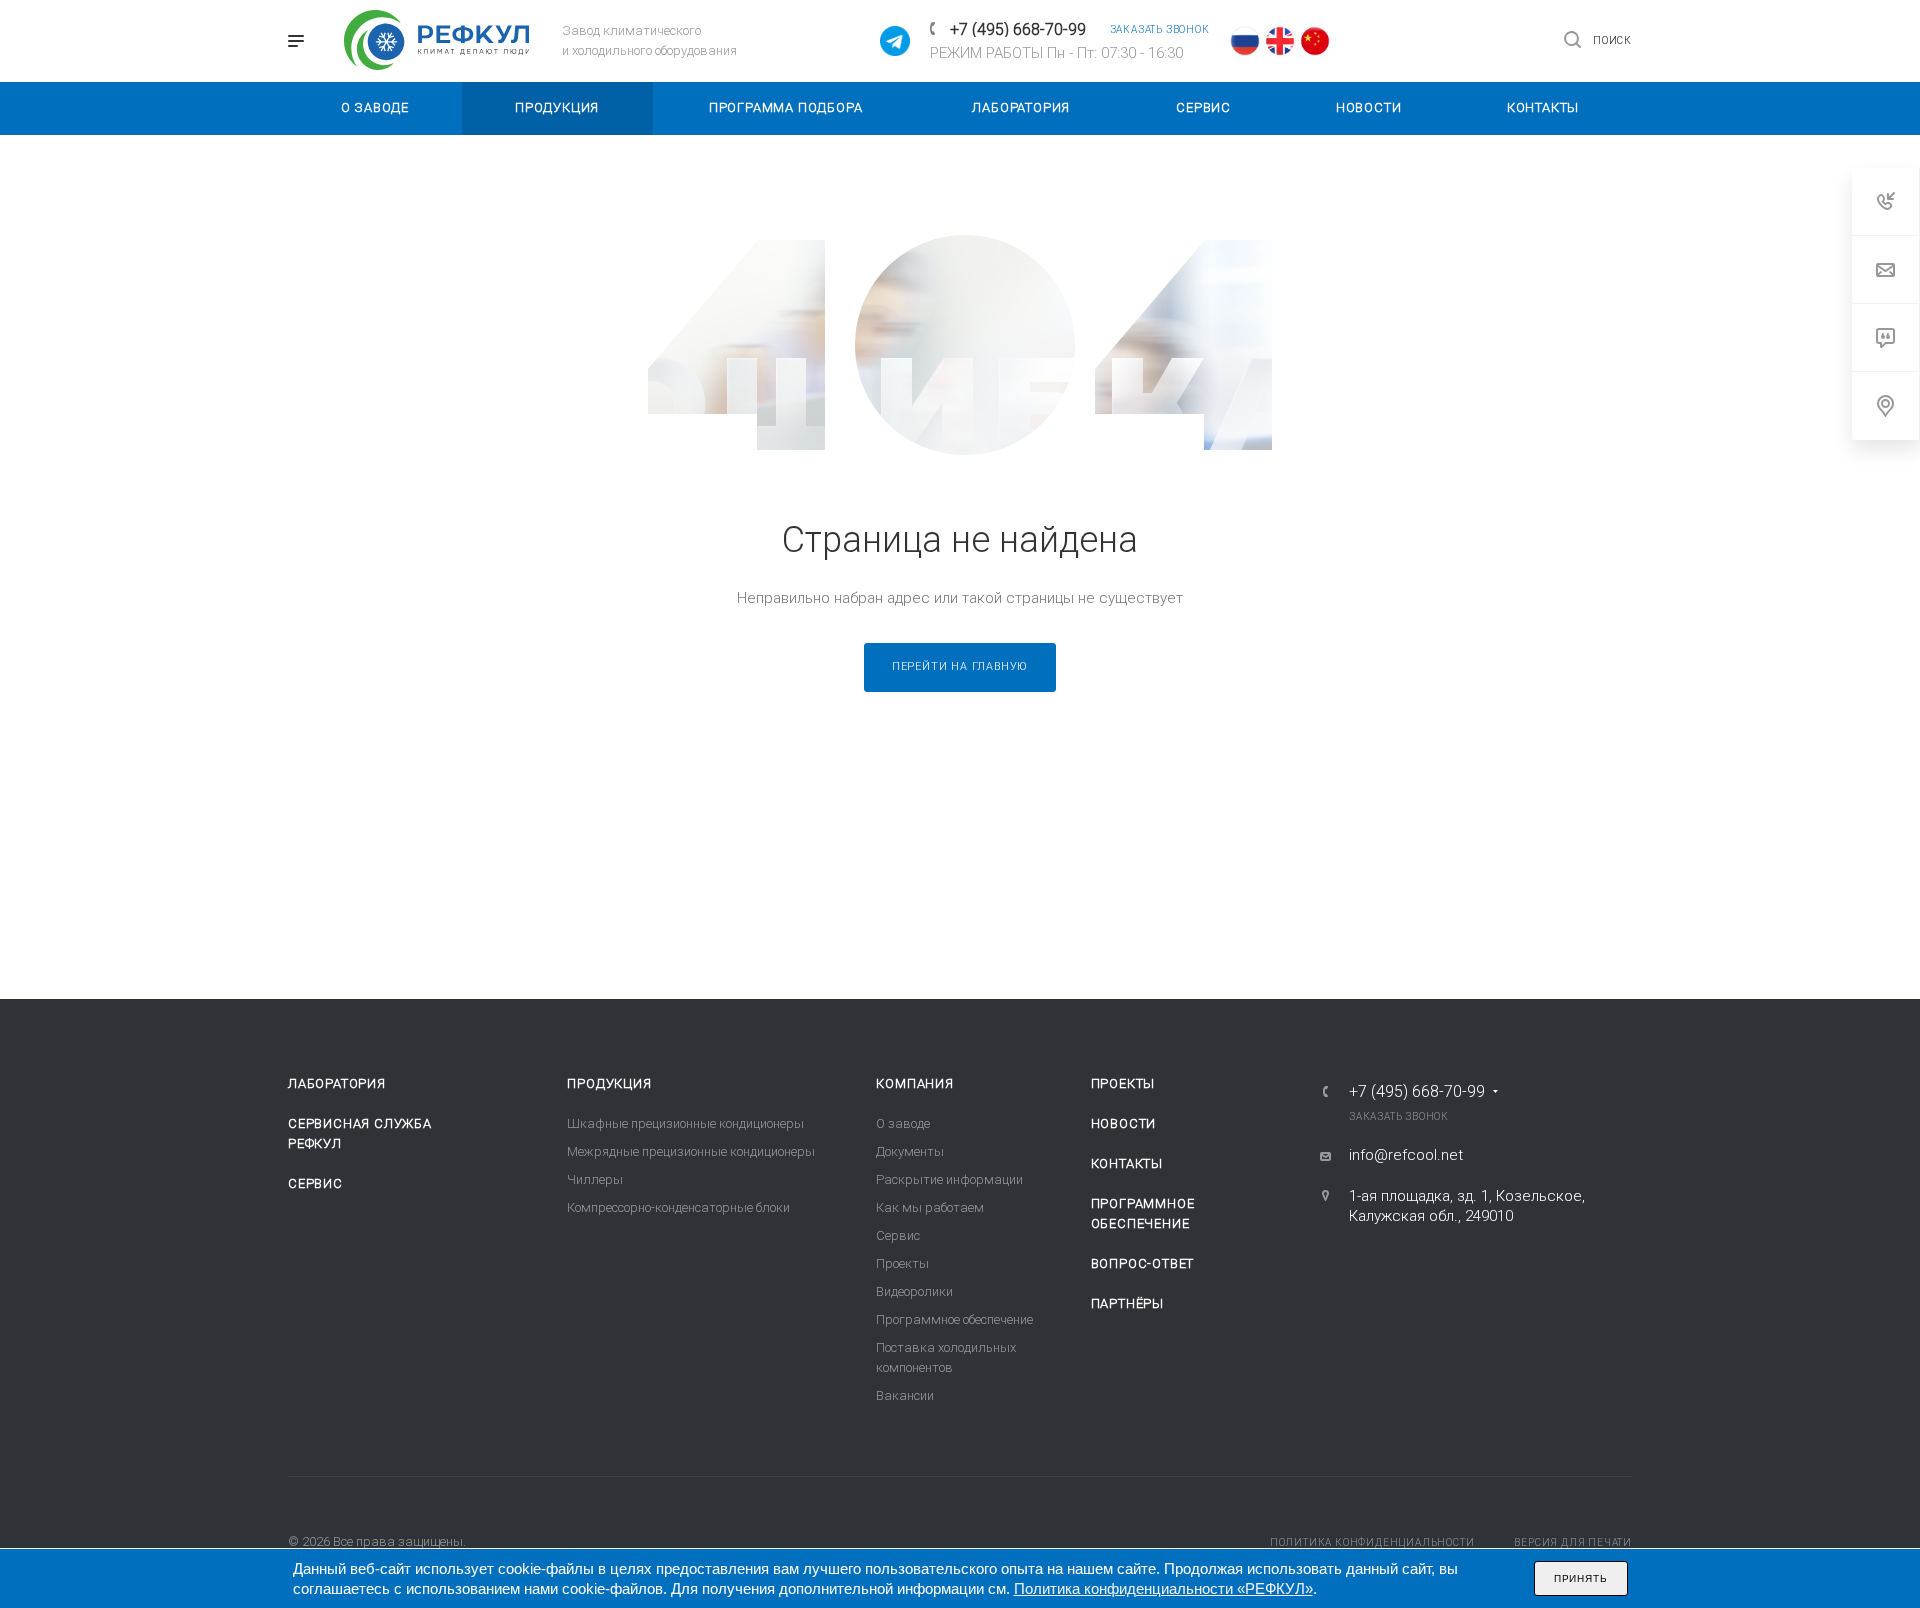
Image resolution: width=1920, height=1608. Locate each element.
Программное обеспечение (954, 1319)
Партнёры (1127, 1303)
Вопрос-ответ (1143, 1263)
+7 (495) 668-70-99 (1018, 29)
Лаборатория (337, 1083)
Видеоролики (914, 1291)
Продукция (609, 1083)
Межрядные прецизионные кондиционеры (691, 1151)
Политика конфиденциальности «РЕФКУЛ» (1163, 1588)
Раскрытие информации (949, 1179)
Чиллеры (595, 1179)
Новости (1124, 1123)
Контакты (1127, 1163)
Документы (910, 1151)
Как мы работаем (930, 1207)
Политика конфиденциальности (1372, 1542)
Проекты (902, 1263)
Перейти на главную (960, 666)
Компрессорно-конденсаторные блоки (678, 1207)
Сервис (315, 1183)
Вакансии (905, 1395)
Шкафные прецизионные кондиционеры (685, 1123)
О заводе (903, 1123)
